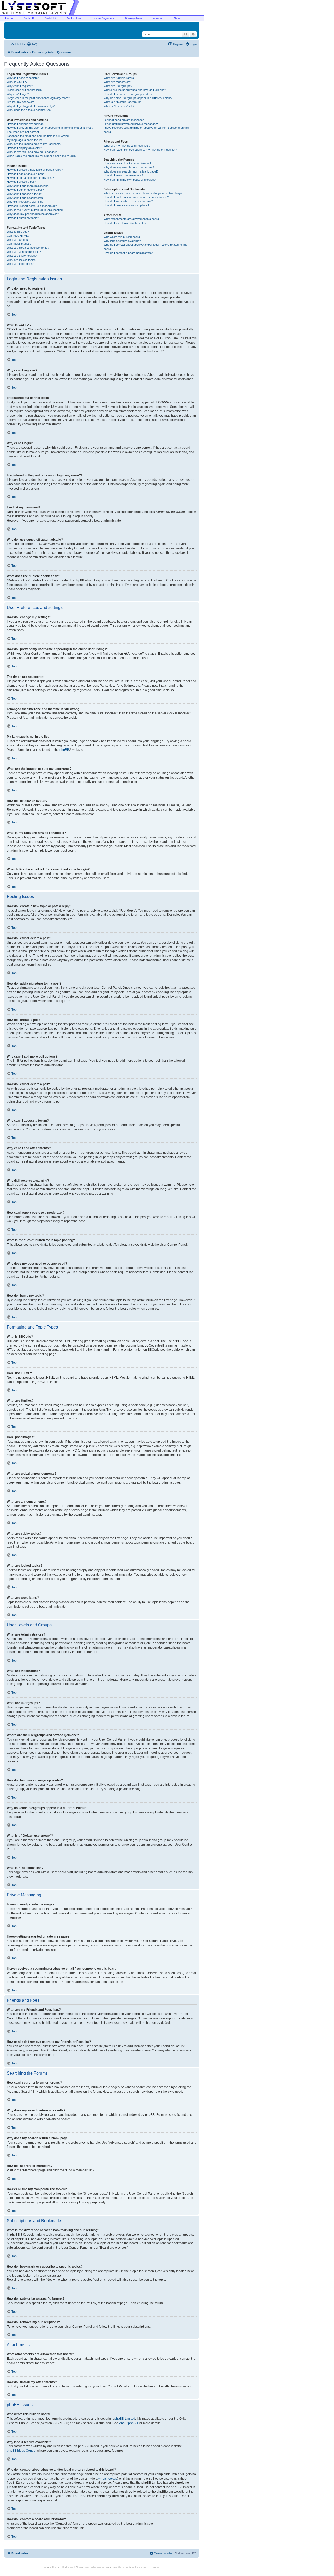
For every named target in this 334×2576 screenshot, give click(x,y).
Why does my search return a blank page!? (131, 171)
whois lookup (108, 2479)
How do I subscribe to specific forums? (128, 201)
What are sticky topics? (22, 256)
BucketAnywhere (103, 18)
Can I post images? (19, 244)
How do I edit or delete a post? (26, 174)
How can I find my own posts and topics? (130, 180)
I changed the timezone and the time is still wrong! (38, 136)
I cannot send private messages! (124, 120)
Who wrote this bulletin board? (123, 237)
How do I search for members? (123, 175)
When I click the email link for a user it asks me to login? (42, 156)
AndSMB (50, 18)
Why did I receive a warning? (25, 202)
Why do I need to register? (23, 78)
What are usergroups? (118, 86)
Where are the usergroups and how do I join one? (135, 90)
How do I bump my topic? (23, 218)
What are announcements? (24, 252)
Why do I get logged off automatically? (31, 106)
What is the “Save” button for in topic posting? (35, 210)
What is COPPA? (17, 82)
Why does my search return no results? (129, 167)
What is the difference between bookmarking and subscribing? (143, 193)
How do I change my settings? (26, 124)
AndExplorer (74, 18)
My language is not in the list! (25, 140)
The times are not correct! (23, 132)
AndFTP (29, 18)
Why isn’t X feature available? (122, 241)
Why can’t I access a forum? (25, 194)
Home (9, 18)
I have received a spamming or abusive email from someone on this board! (146, 130)
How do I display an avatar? (24, 148)
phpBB (64, 750)
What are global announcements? (28, 248)
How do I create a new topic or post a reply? (35, 170)
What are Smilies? (18, 240)
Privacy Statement (64, 2567)
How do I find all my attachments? (125, 223)
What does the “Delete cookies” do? (29, 110)
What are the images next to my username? (34, 144)
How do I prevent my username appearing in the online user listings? (50, 128)
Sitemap (47, 2567)
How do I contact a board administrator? (129, 253)
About (177, 18)
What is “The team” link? (119, 106)
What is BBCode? (18, 232)
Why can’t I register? (20, 86)
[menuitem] (32, 44)
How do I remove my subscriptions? (126, 205)
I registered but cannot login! (25, 90)
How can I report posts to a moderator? (32, 206)
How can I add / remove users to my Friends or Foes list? (140, 150)
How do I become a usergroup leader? (128, 94)
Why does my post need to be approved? (33, 214)
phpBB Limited (125, 2419)
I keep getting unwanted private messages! (131, 124)
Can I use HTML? (18, 236)
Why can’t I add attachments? (26, 198)
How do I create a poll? (21, 182)
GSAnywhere (133, 18)
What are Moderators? (118, 82)
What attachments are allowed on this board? (132, 219)
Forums (158, 18)
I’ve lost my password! (21, 102)
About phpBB (128, 2423)
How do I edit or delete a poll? (25, 190)
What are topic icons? (20, 264)
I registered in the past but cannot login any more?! (39, 98)
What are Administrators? (120, 78)
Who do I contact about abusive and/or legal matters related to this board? (145, 247)
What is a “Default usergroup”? (123, 102)
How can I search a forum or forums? (127, 163)
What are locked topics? (22, 260)
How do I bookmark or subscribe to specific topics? (136, 197)
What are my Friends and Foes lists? (127, 146)
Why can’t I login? (18, 94)
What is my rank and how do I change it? (32, 152)
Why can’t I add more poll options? (28, 186)
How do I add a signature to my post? (30, 178)
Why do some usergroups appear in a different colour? (138, 98)
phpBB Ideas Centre (21, 2451)
